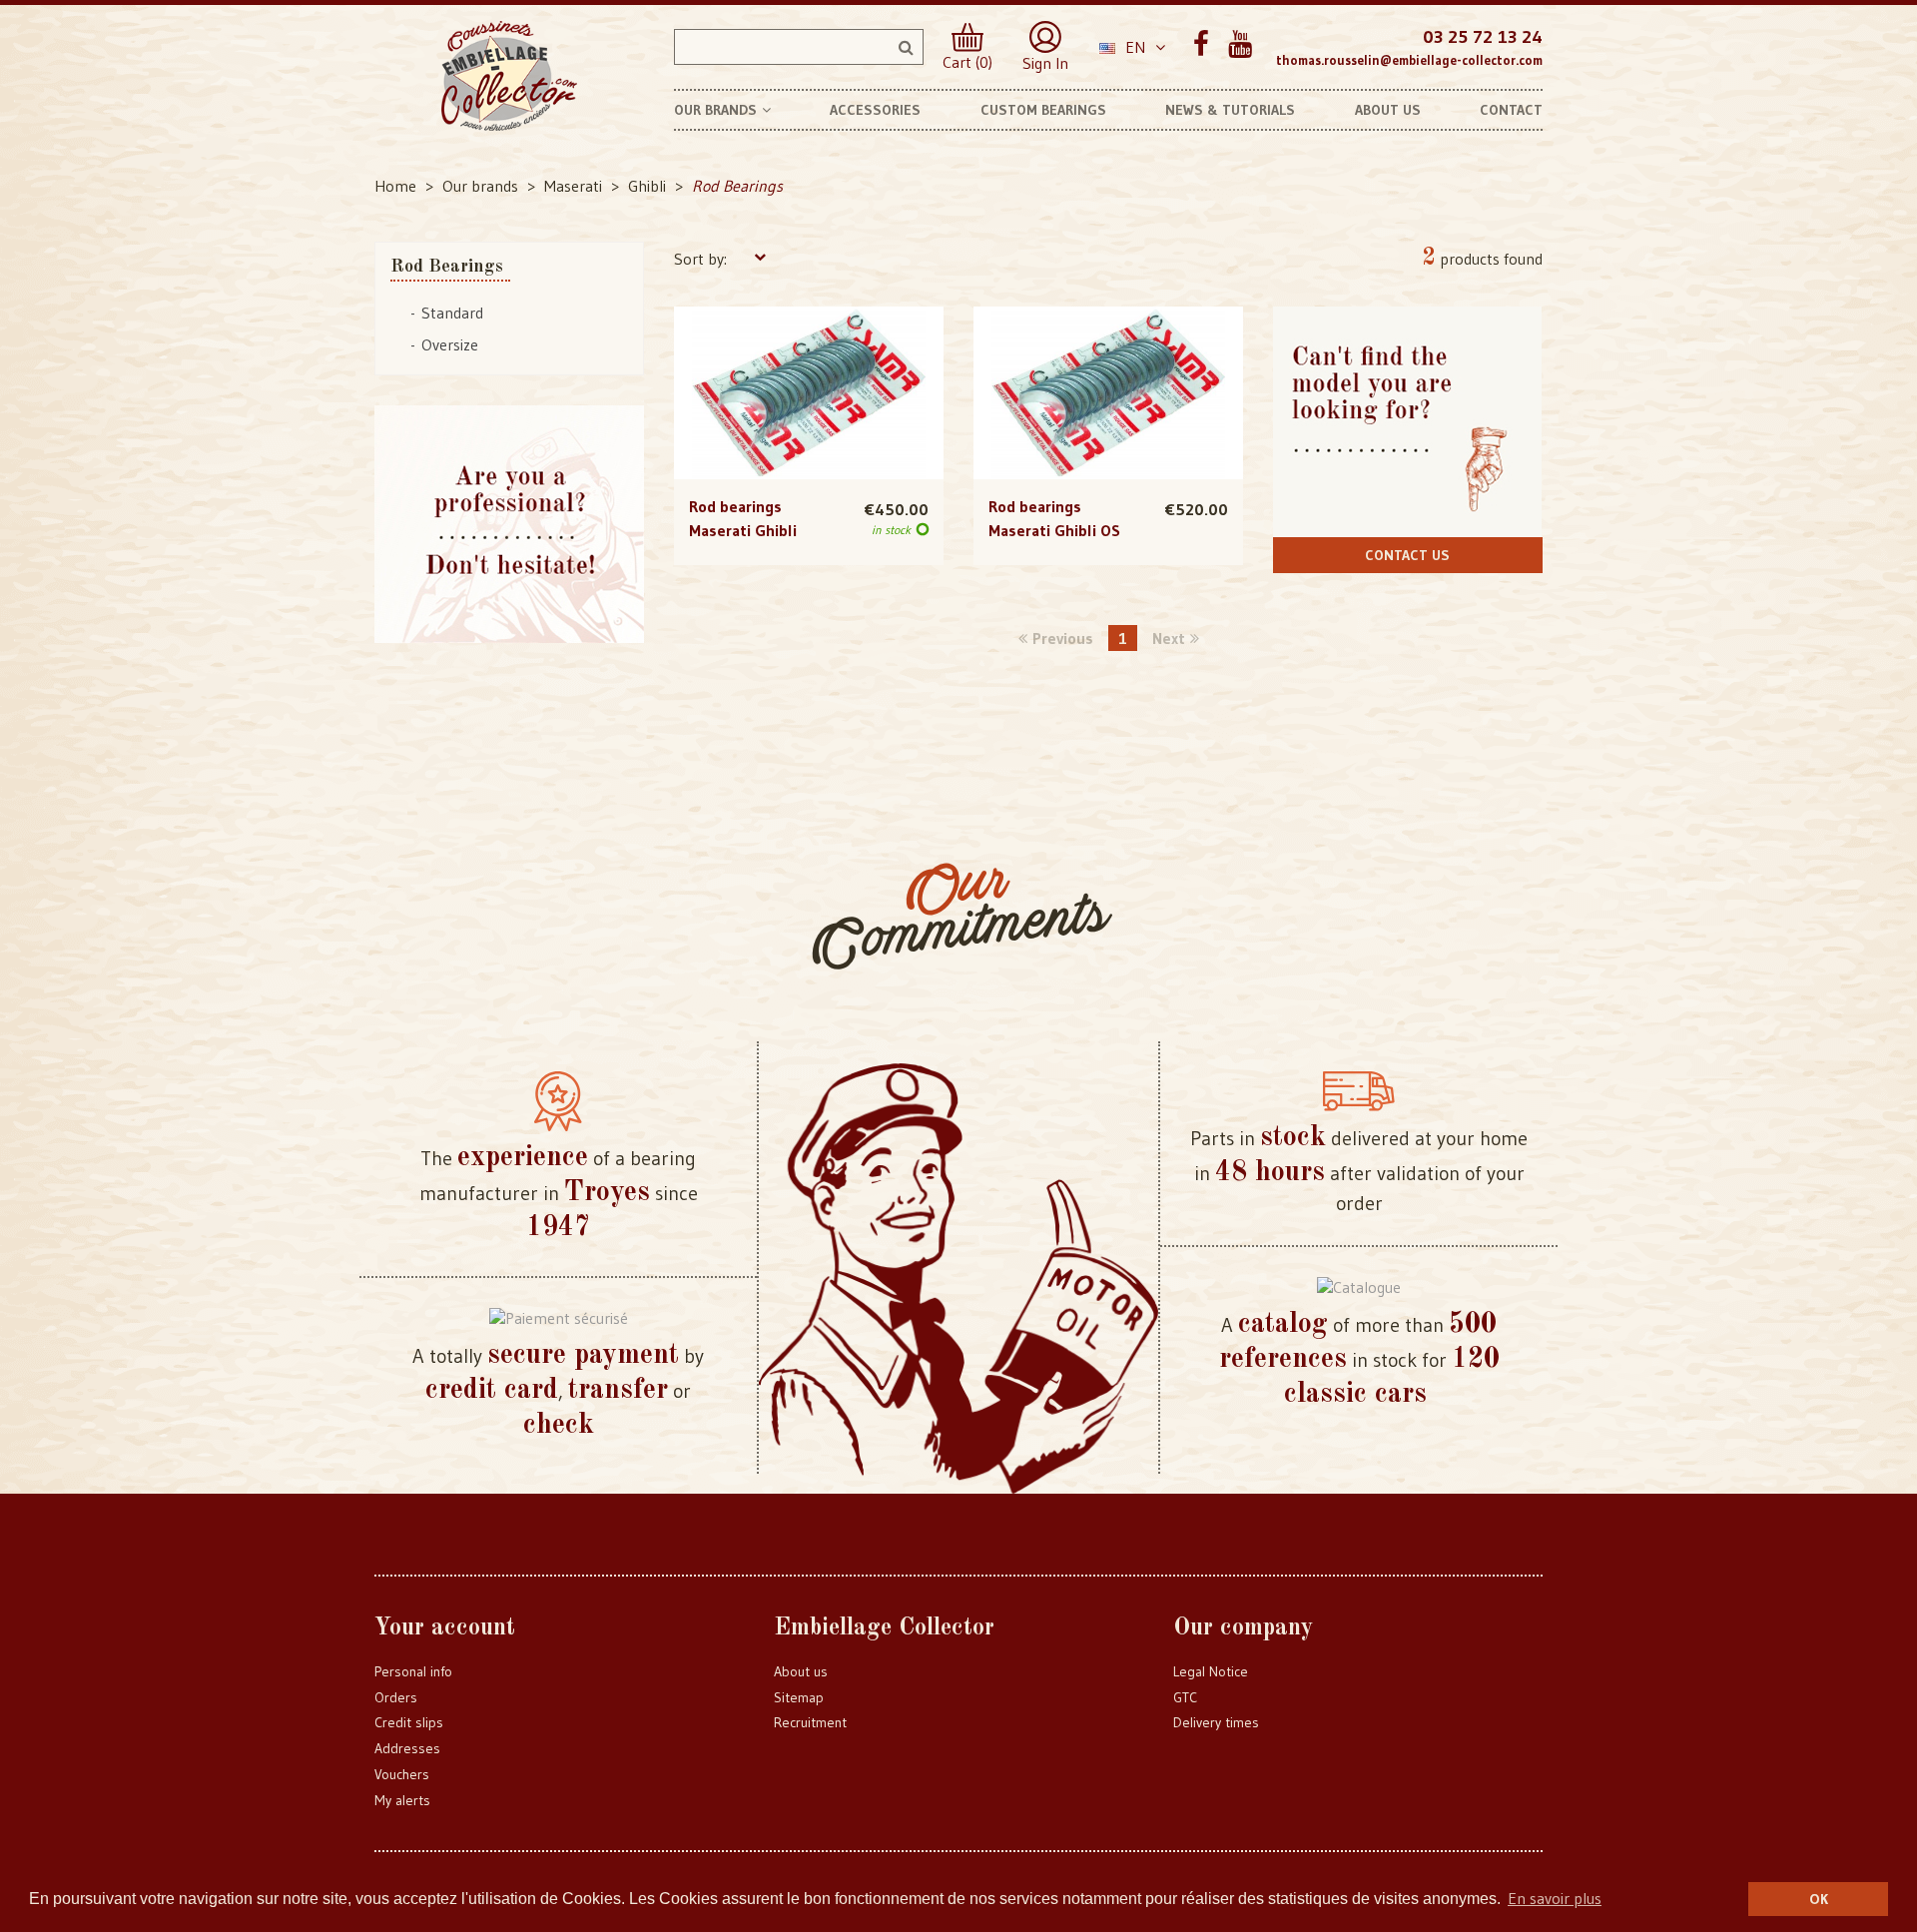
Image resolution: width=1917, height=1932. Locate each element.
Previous (1063, 638)
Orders (396, 1697)
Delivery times (1216, 1722)
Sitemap (799, 1697)
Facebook (1201, 44)
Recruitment (810, 1722)
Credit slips (409, 1722)
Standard (452, 313)
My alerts (402, 1800)
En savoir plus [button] (1555, 1898)
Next (1169, 638)
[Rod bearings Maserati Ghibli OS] (1108, 393)
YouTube (1240, 44)
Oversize (450, 344)
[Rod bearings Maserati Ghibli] (809, 393)
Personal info (413, 1671)
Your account (445, 1628)
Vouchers (402, 1774)
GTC (1185, 1697)
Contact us (1407, 555)
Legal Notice (1211, 1671)
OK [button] (1819, 1899)
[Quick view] (808, 352)
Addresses (407, 1748)
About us (801, 1671)
